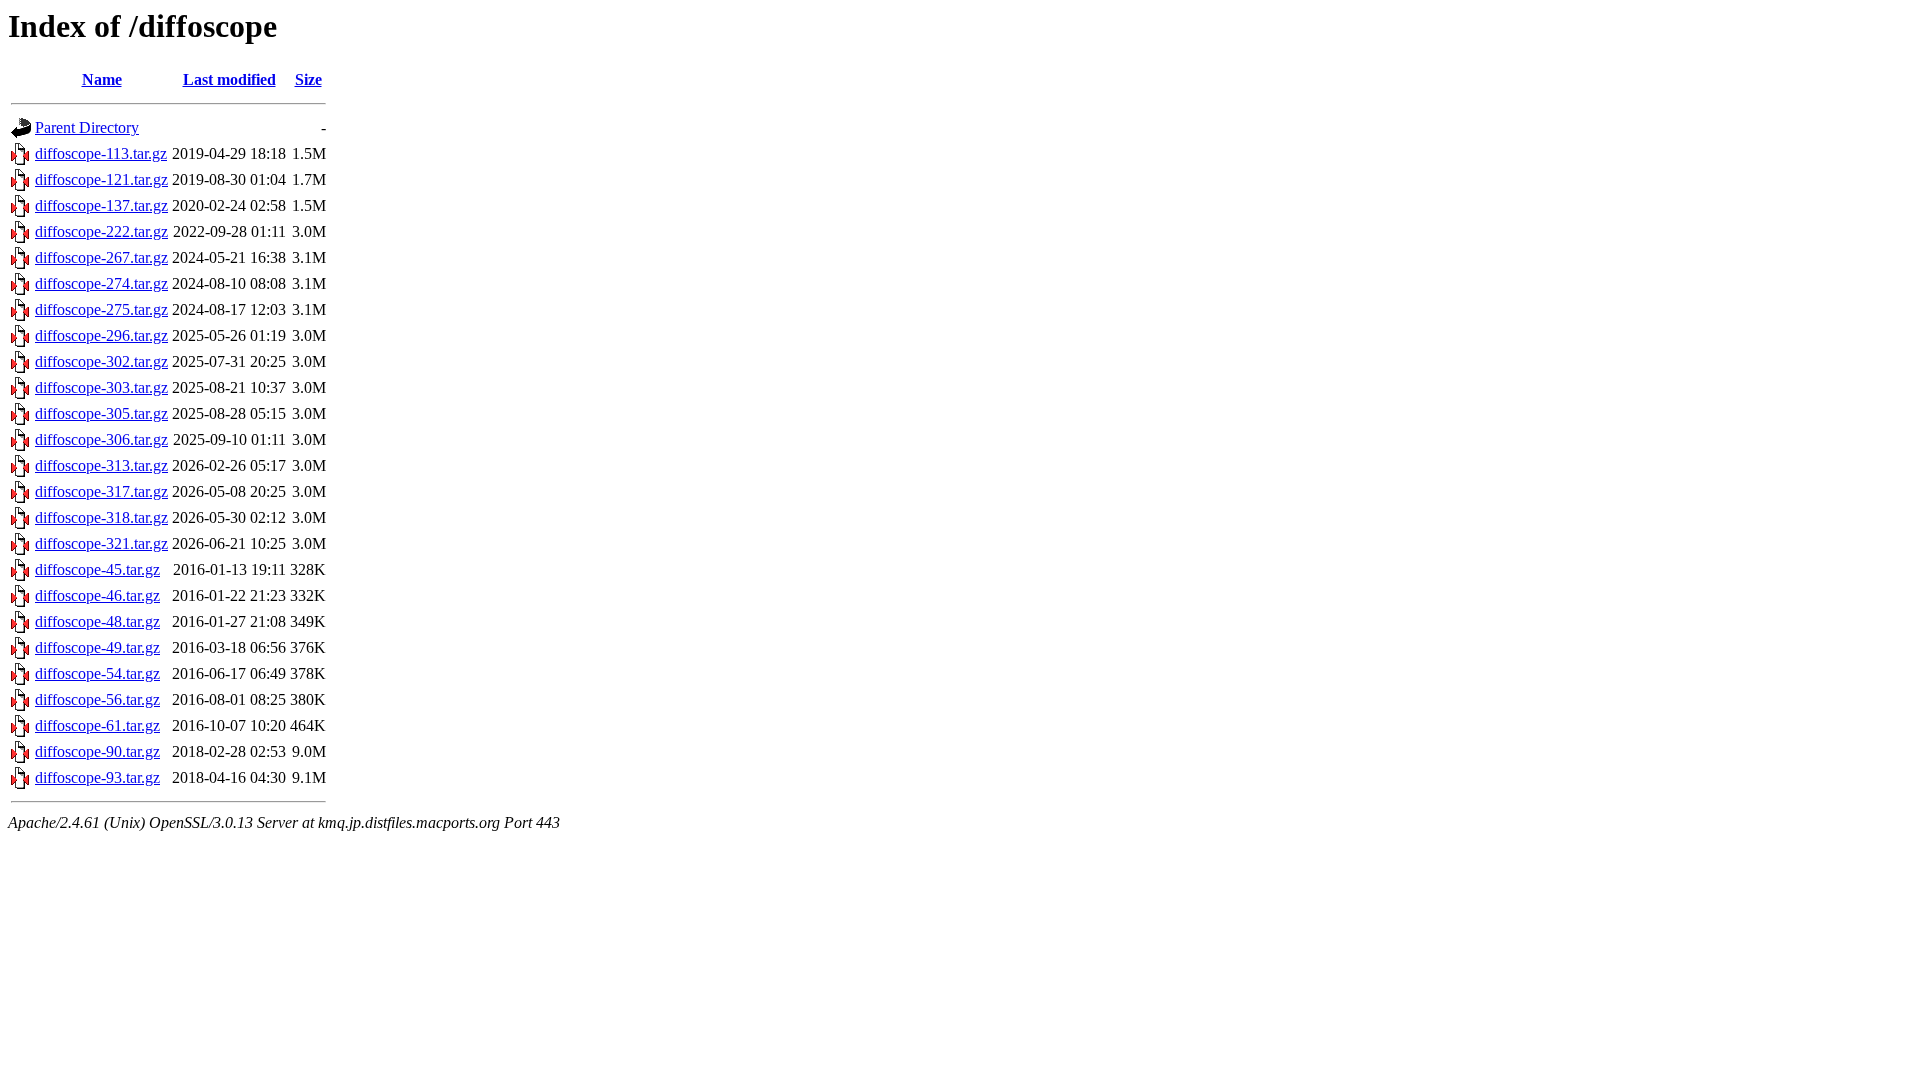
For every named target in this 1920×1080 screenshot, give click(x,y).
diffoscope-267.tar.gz (101, 257)
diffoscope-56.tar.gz (97, 699)
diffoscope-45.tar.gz (97, 569)
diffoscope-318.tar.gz (101, 517)
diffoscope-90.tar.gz (97, 751)
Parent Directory (87, 127)
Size (308, 79)
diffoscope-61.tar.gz (97, 725)
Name (102, 79)
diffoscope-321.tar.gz (101, 543)
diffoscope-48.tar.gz (97, 621)
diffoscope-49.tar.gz (97, 647)
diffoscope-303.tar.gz (101, 387)
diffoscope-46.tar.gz (97, 595)
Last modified (229, 79)
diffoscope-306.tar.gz (101, 439)
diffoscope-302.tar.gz (101, 361)
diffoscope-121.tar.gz (101, 179)
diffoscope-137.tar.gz (101, 205)
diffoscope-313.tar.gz (101, 465)
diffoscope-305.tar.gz (101, 413)
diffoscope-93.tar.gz (97, 777)
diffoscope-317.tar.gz (101, 491)
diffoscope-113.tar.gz (101, 153)
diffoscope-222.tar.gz (101, 231)
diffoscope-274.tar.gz (101, 283)
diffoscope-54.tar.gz (97, 673)
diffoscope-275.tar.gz (101, 309)
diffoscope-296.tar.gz (101, 335)
